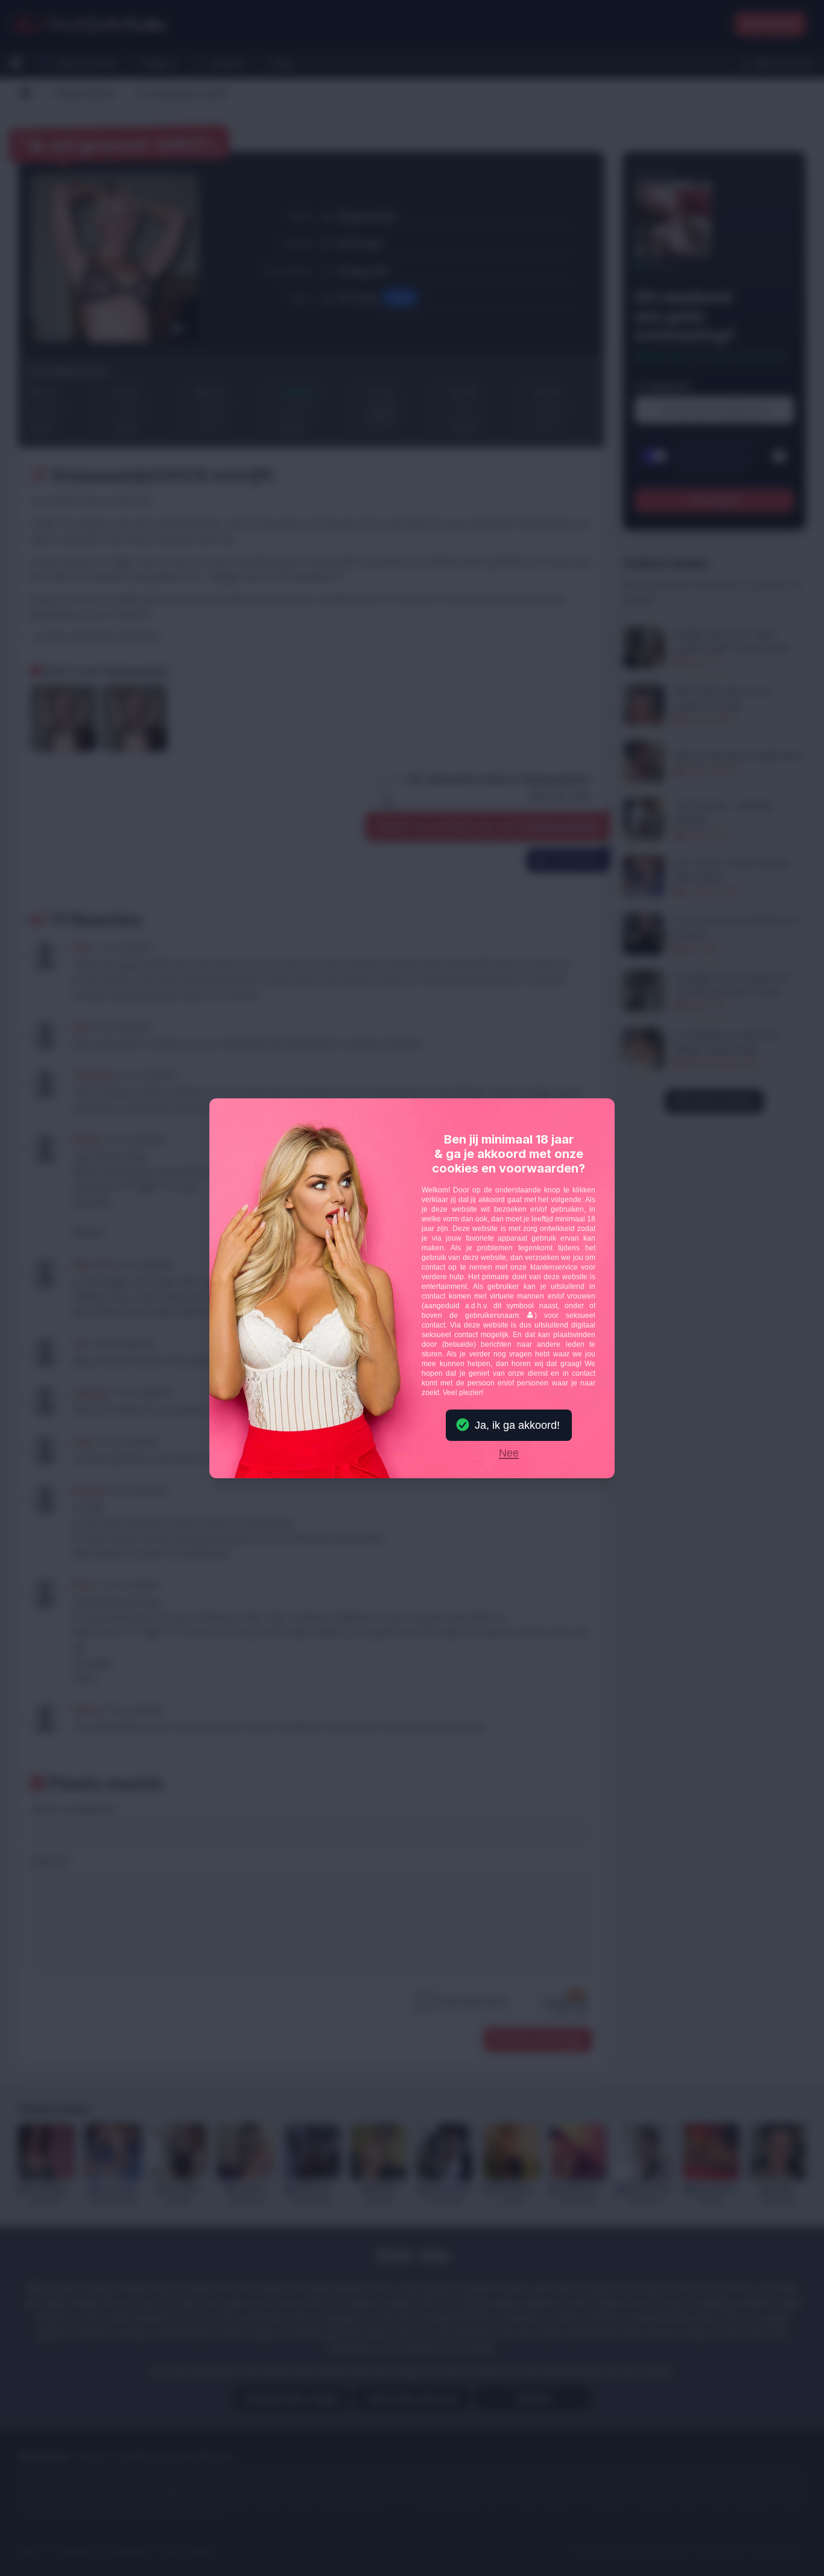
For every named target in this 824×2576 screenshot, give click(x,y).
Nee (509, 1454)
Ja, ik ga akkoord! (517, 1425)
